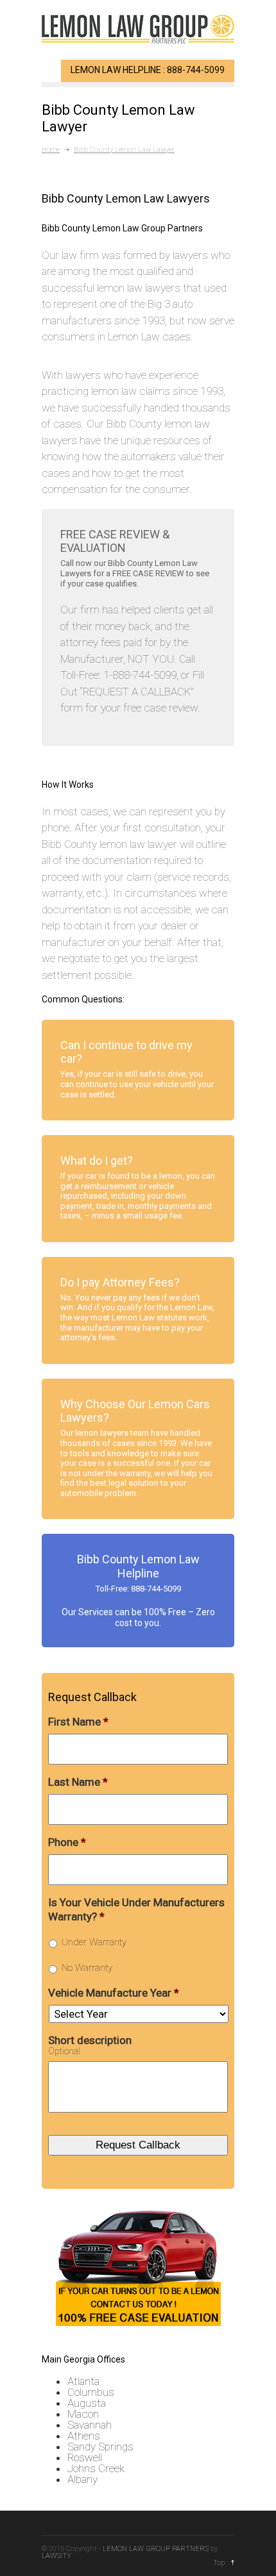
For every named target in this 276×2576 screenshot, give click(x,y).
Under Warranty (94, 1942)
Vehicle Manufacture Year (114, 1993)
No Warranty (87, 1968)
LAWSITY (56, 2556)
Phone (67, 1842)
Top (219, 2563)
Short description (90, 2040)
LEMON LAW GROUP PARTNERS (156, 2549)
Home (51, 150)
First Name (78, 1722)
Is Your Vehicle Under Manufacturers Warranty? (136, 1909)
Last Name (78, 1782)
